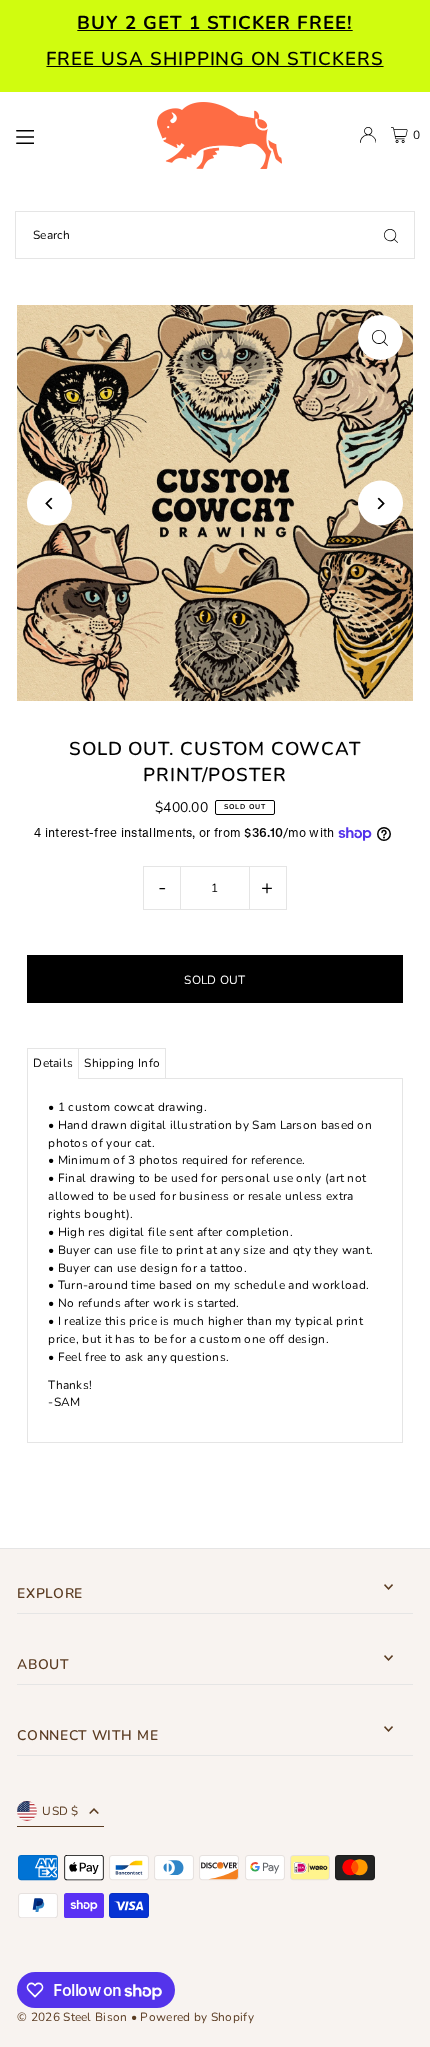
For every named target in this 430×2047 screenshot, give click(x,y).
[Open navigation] (75, 134)
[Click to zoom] (380, 337)
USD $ (60, 1811)
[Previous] (49, 503)
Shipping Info (122, 1063)
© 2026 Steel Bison (72, 2017)
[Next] (380, 503)
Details (53, 1063)
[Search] (391, 235)
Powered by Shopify (196, 2017)
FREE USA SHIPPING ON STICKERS (214, 59)
